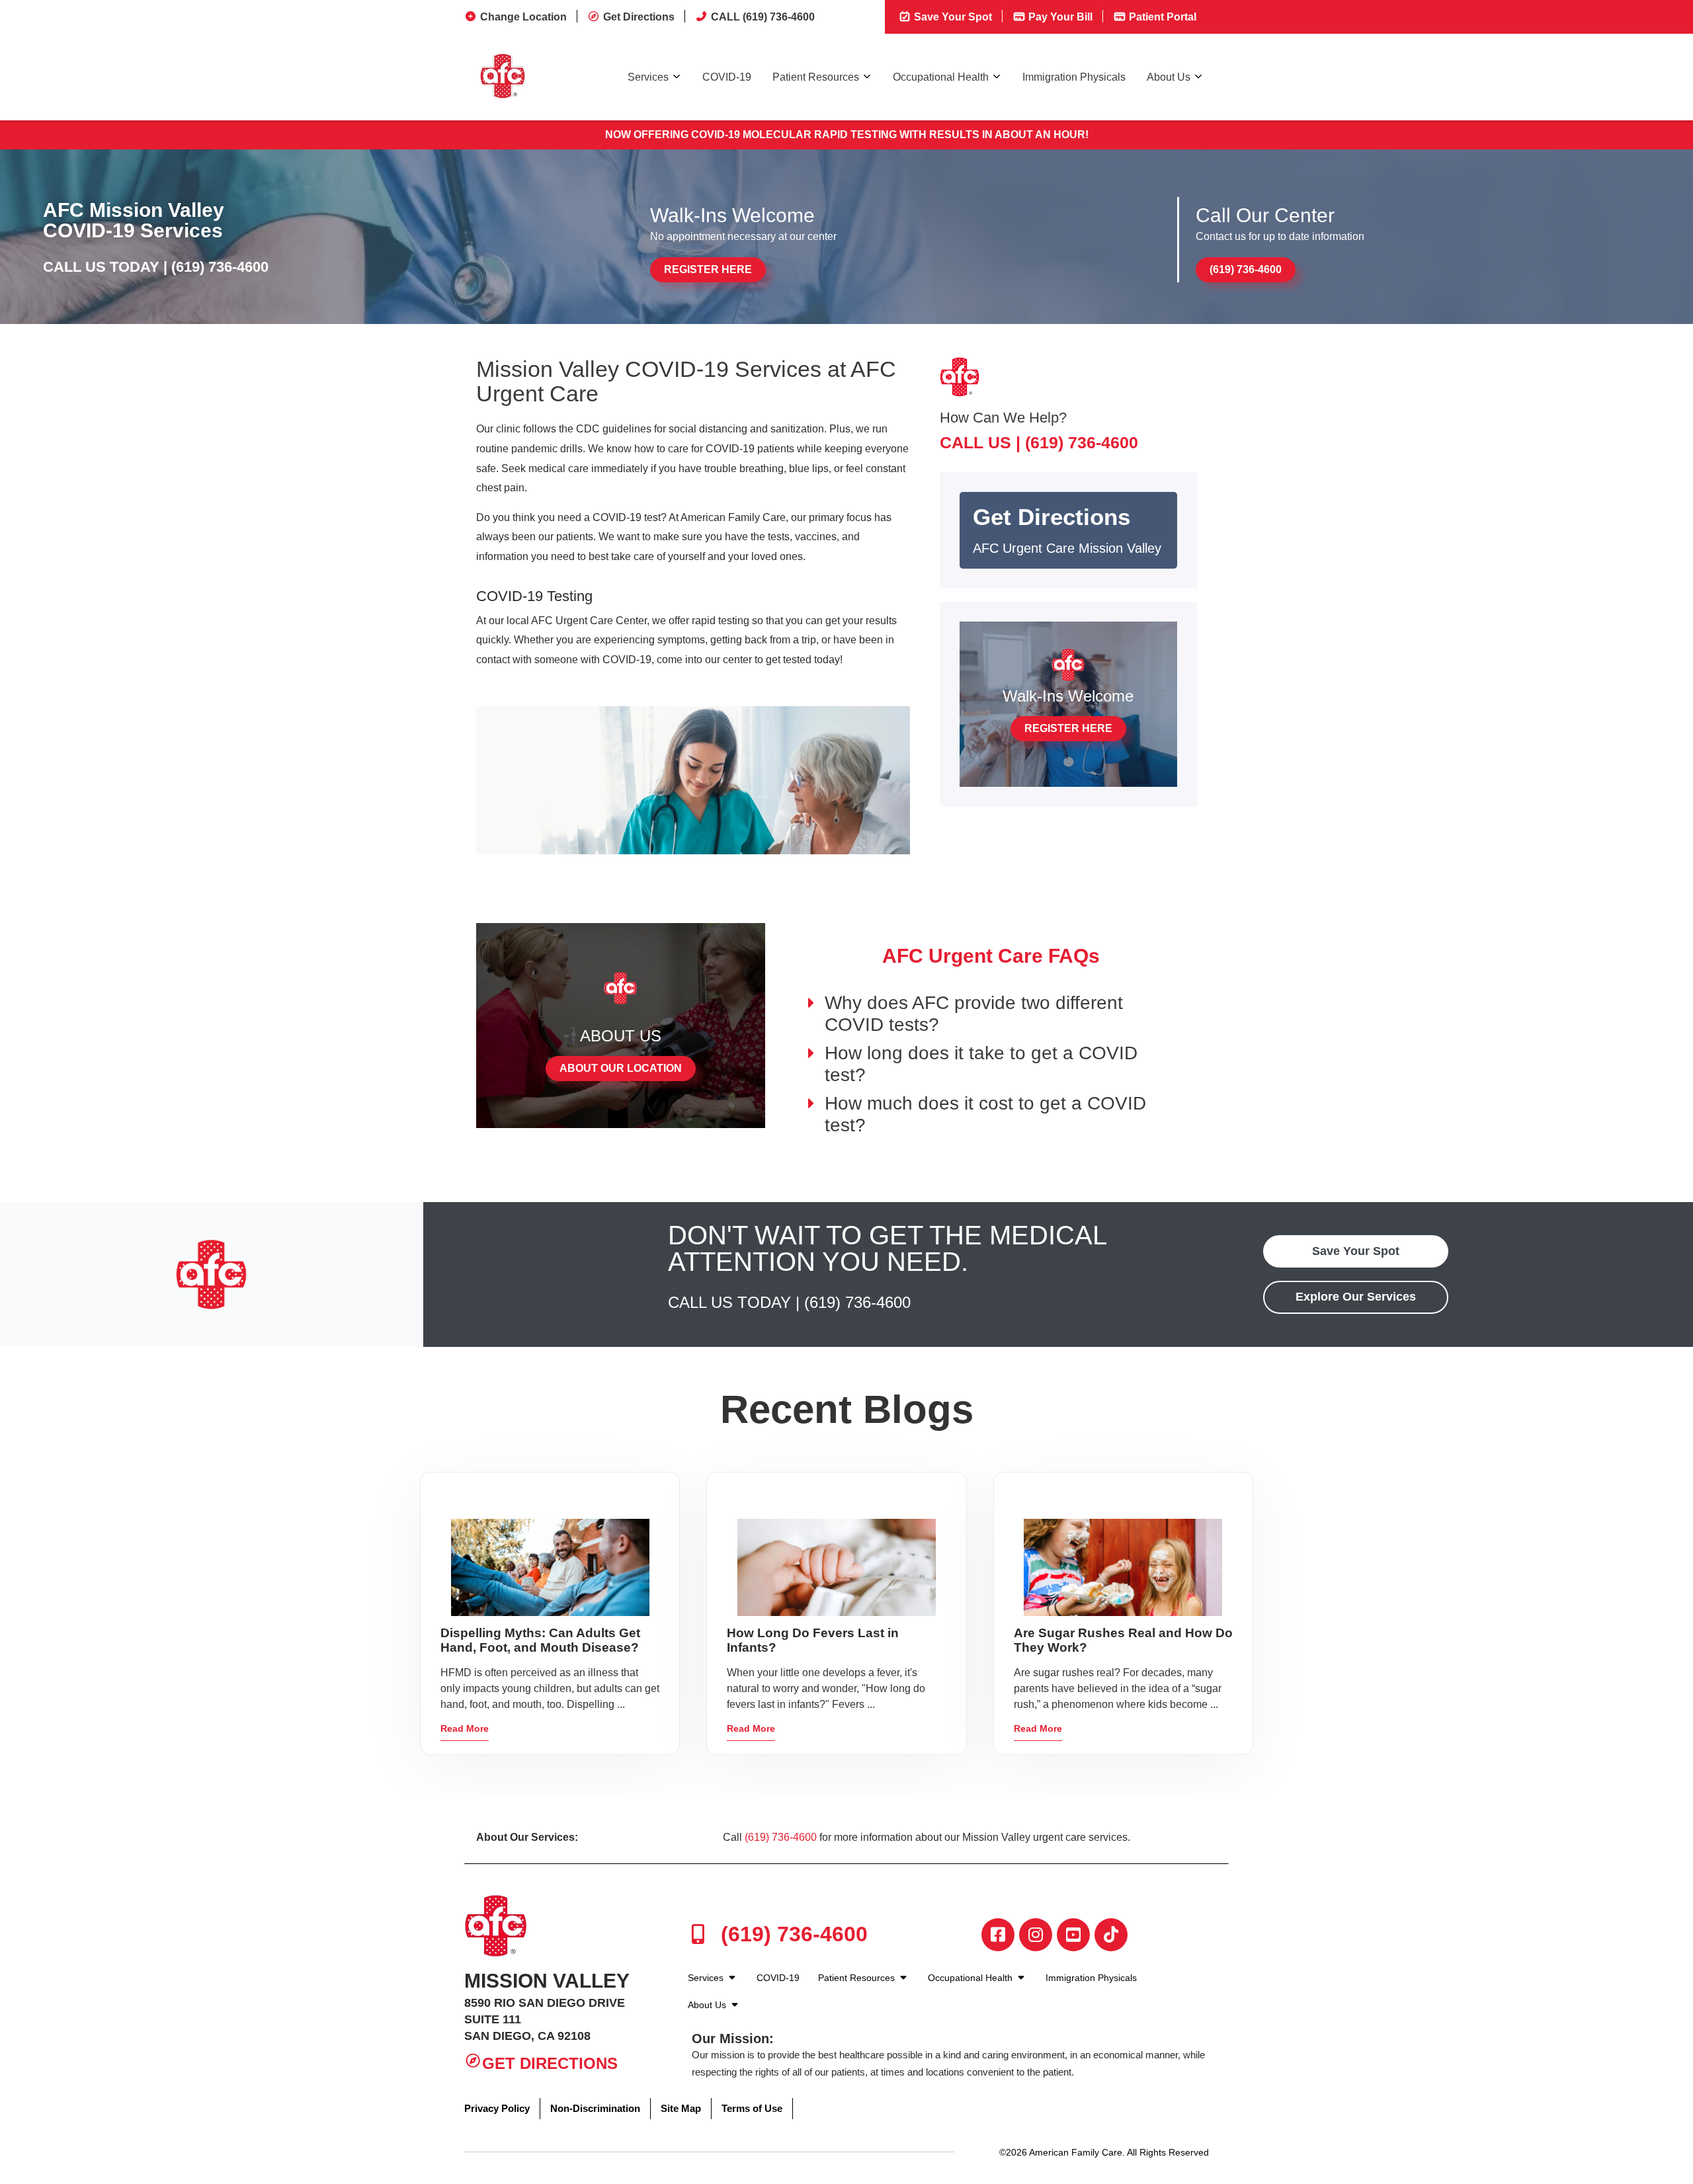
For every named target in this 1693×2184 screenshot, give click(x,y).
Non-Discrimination (595, 2108)
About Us (1169, 77)
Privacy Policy (497, 2108)
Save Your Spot (952, 17)
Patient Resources (816, 77)
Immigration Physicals (1074, 77)
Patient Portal (1161, 17)
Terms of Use (752, 2108)
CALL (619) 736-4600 (763, 17)
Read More (465, 1728)
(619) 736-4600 (220, 267)
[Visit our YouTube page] (1073, 1935)
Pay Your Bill (1059, 17)
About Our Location (621, 1068)
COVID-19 (727, 77)
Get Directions (639, 17)
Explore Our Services (1356, 1297)
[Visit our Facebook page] (998, 1935)
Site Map (681, 2108)
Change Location (523, 17)
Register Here (708, 269)
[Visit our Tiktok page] (1111, 1935)
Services (648, 77)
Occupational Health (941, 77)
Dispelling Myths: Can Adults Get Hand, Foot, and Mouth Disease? (540, 1640)
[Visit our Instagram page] (1036, 1935)
